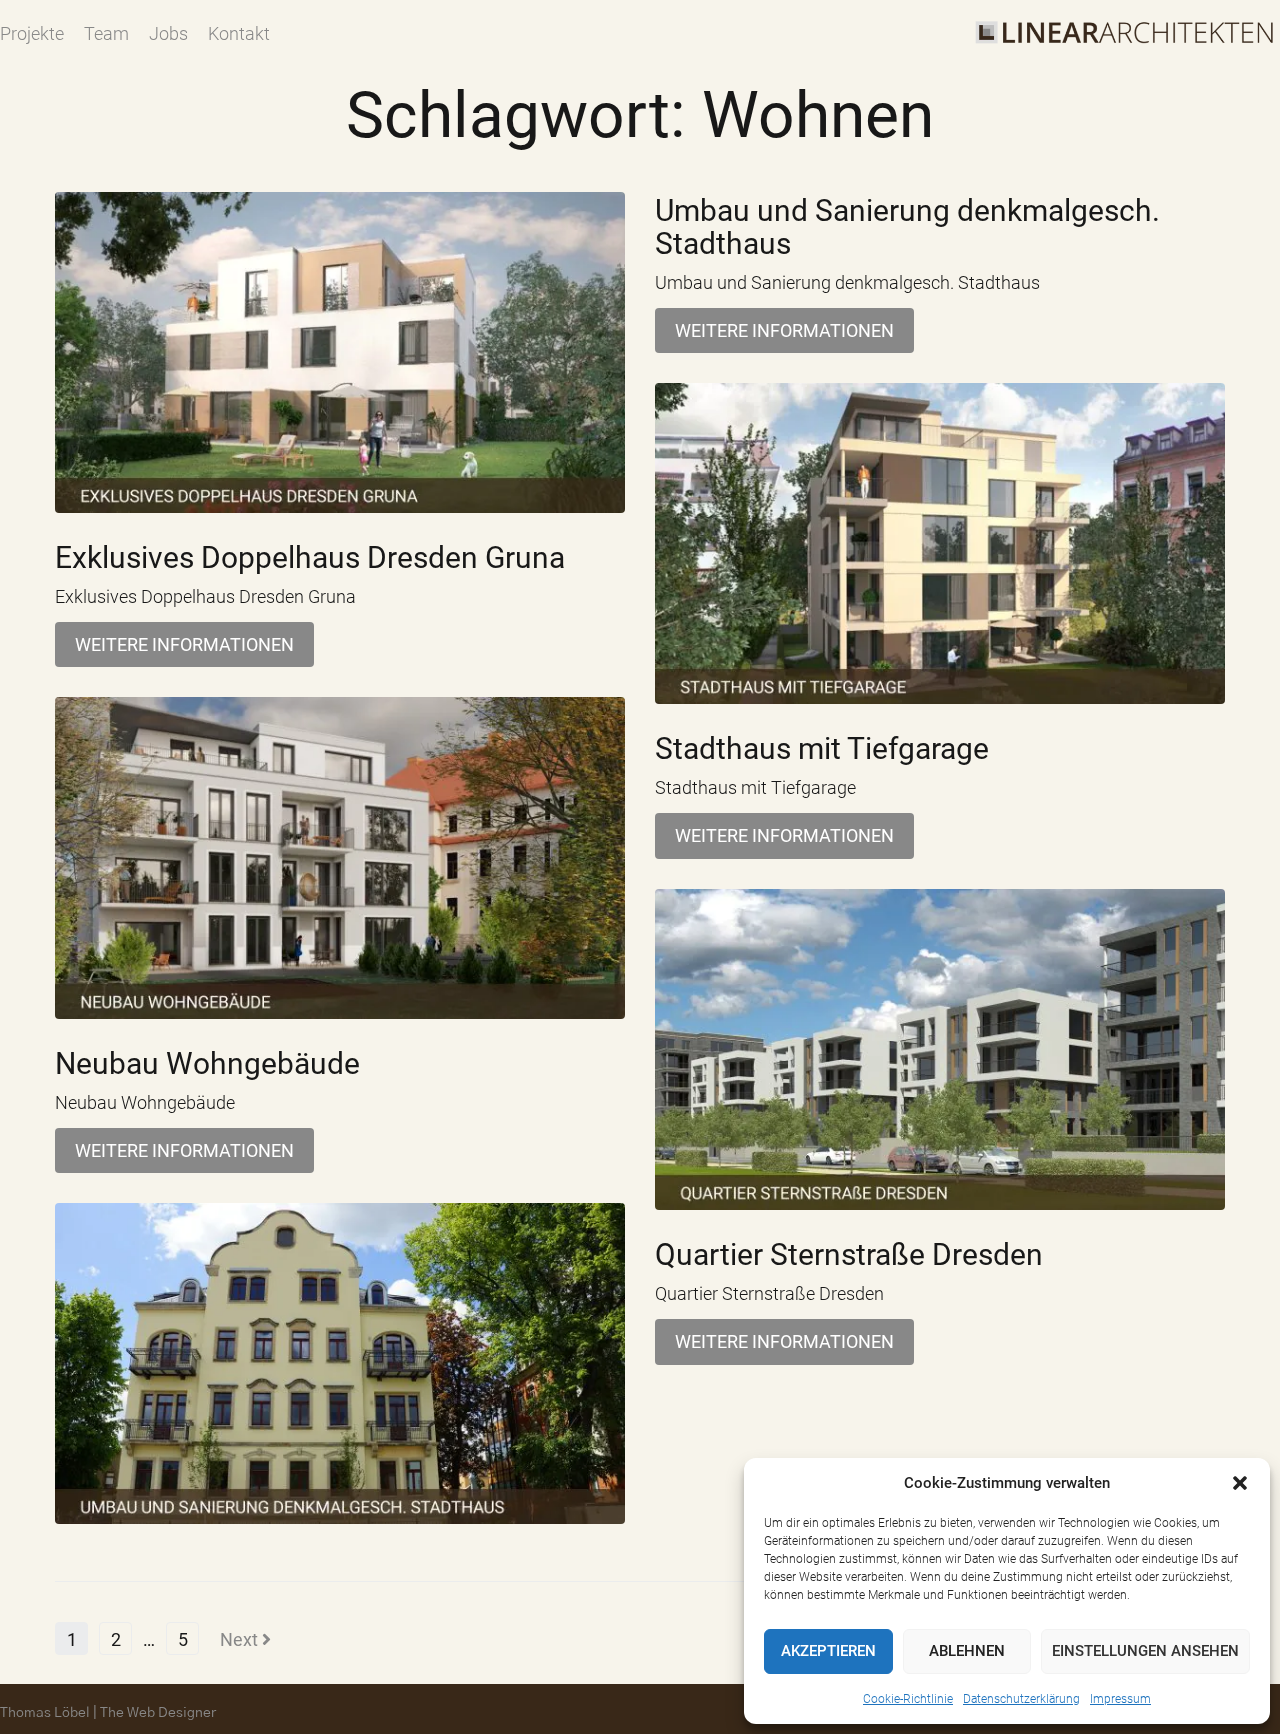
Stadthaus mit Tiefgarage (822, 748)
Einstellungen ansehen (1145, 1651)
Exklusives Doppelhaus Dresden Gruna (310, 557)
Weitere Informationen (184, 644)
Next (241, 1639)
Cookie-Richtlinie (908, 1699)
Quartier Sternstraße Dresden (849, 1254)
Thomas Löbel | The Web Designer (108, 1713)
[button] (1240, 1483)
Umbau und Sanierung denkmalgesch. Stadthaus (907, 227)
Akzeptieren (828, 1651)
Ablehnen (967, 1651)
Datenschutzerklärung (1021, 1699)
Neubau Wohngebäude (207, 1063)
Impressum (1120, 1699)
